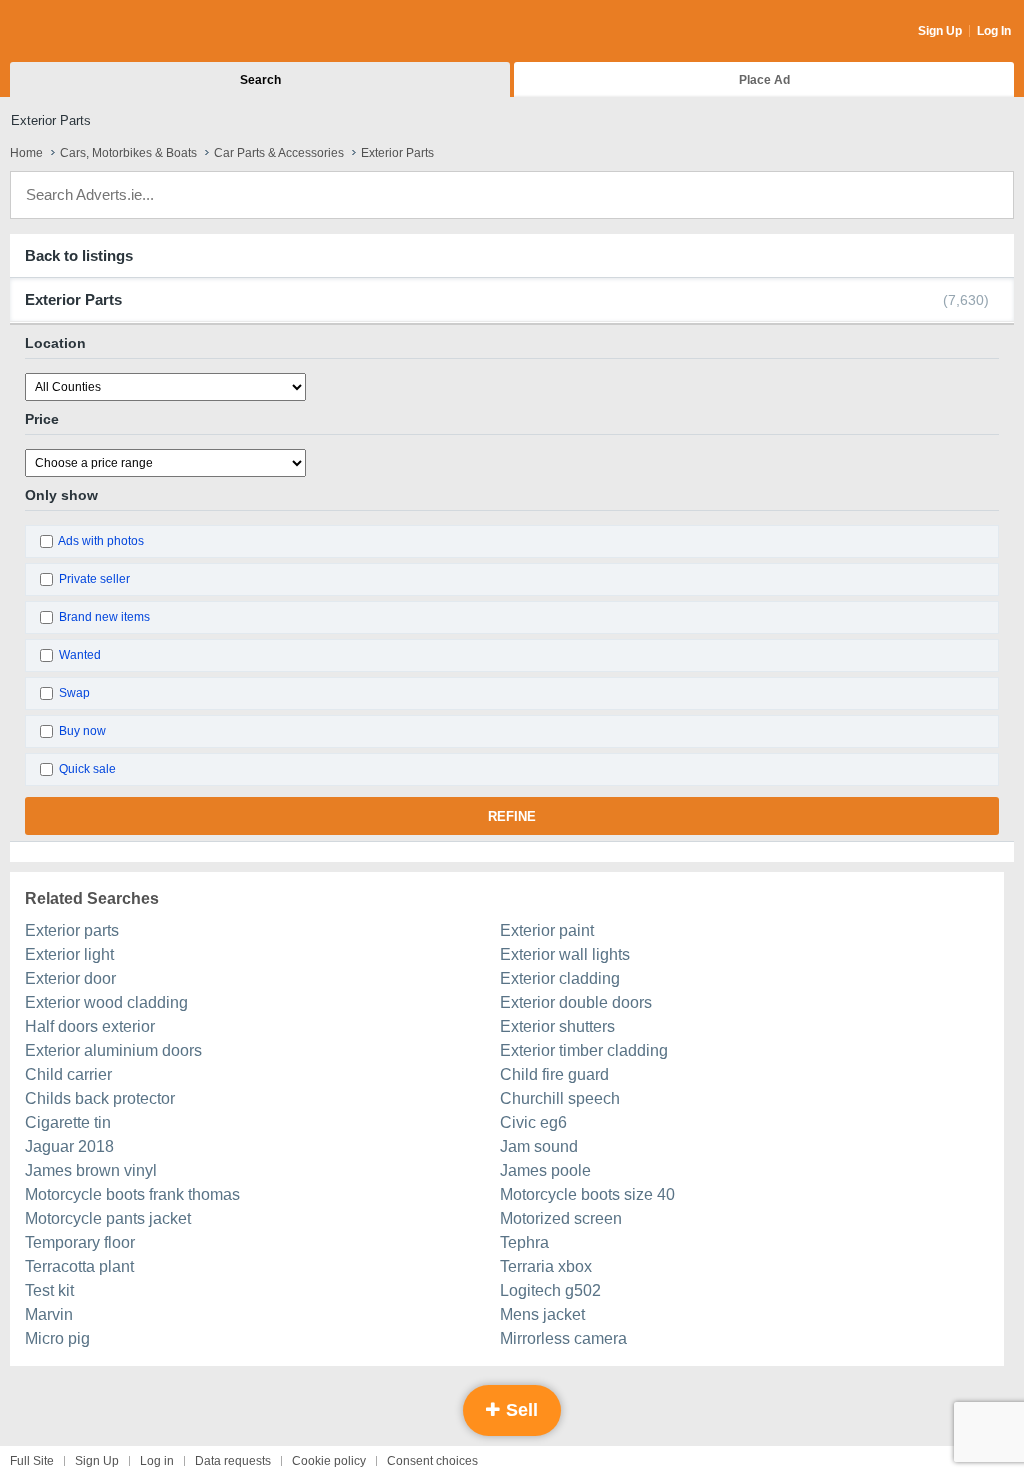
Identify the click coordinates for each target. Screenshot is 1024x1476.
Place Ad (764, 80)
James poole (545, 1170)
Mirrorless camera (563, 1338)
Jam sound (539, 1146)
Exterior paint (547, 930)
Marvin (49, 1314)
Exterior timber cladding (584, 1050)
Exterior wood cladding (106, 1002)
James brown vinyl (91, 1170)
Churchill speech (560, 1098)
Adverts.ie (88, 32)
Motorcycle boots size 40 (587, 1194)
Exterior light (69, 954)
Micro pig (57, 1338)
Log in (157, 1461)
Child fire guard (554, 1074)
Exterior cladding (560, 978)
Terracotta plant (79, 1266)
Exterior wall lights (565, 954)
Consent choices (432, 1461)
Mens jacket (542, 1314)
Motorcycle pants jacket (108, 1218)
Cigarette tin (68, 1122)
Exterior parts (72, 930)
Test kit (49, 1290)
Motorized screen (561, 1218)
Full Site (32, 1461)
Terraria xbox (546, 1266)
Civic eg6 (533, 1122)
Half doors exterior (90, 1026)
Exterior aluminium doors (113, 1050)
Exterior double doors (576, 1002)
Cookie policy (329, 1461)
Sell (519, 1410)
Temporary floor (80, 1242)
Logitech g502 (550, 1290)
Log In (994, 31)
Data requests (233, 1461)
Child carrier (68, 1074)
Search (260, 80)
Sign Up (940, 31)
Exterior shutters (557, 1026)
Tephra (524, 1242)
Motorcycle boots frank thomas (132, 1194)
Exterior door (70, 978)
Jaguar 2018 (69, 1146)
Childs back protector (100, 1098)
